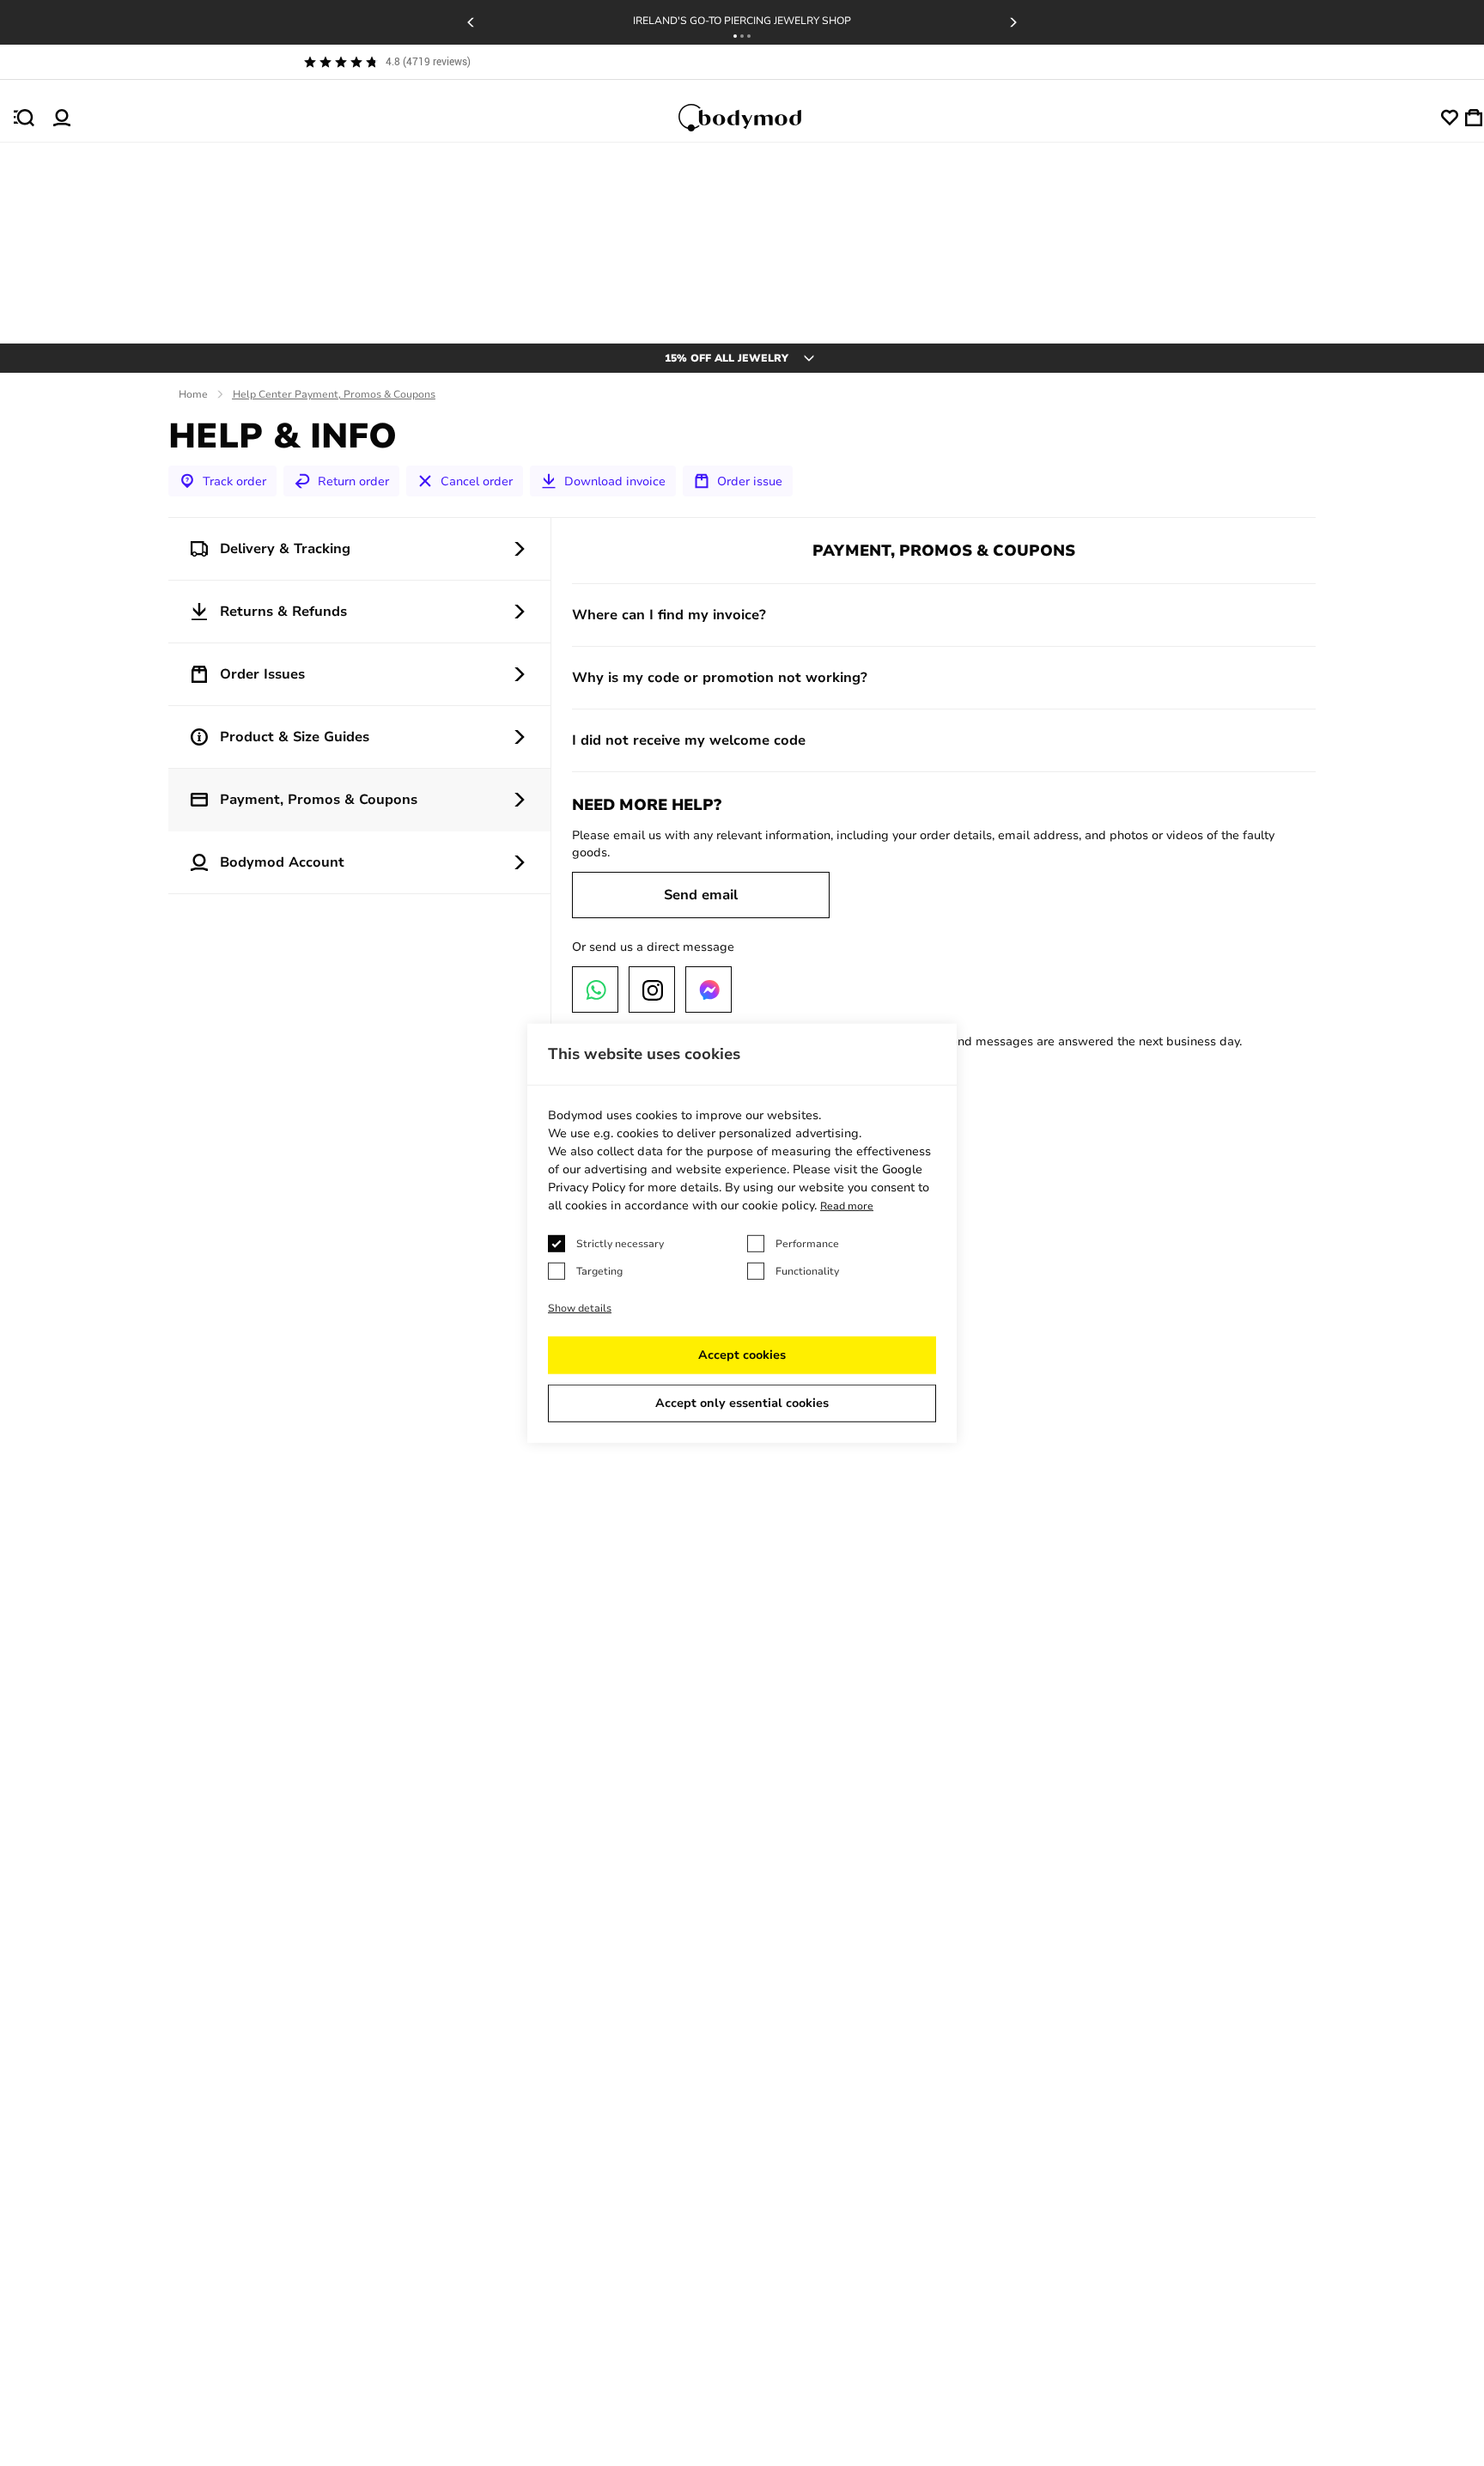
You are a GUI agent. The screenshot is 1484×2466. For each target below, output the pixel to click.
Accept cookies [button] (742, 1355)
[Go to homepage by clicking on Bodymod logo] (756, 118)
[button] (735, 36)
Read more (847, 1206)
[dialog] (742, 1233)
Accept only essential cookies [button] (742, 1403)
